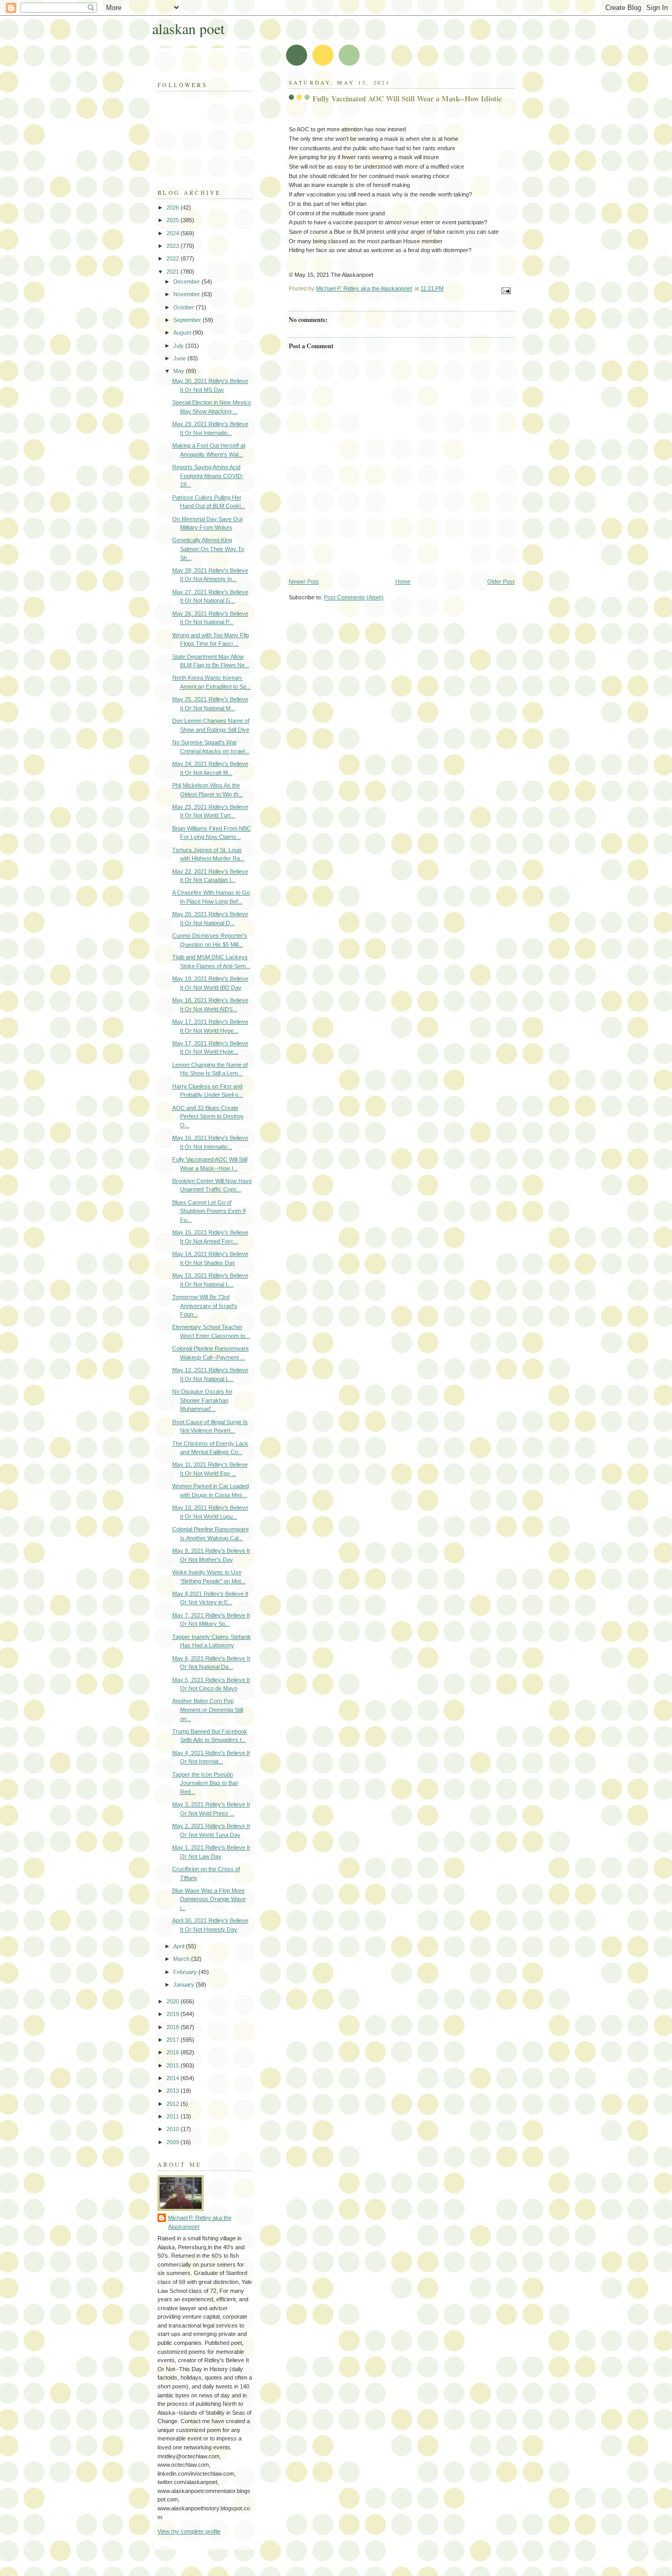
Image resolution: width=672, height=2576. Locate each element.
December (187, 282)
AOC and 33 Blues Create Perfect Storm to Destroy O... (208, 1116)
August (183, 333)
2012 (174, 2104)
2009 (174, 2142)
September (188, 320)
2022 (174, 258)
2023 (174, 246)
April (180, 1946)
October (185, 307)
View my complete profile (189, 2531)
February (186, 1972)
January (185, 1985)
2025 (174, 220)
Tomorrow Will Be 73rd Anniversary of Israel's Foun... (205, 1306)
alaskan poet (188, 29)
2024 (174, 233)
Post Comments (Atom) (354, 597)
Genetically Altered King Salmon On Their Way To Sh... (208, 549)
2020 (174, 2001)
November (187, 294)
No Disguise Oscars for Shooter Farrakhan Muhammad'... (202, 1400)
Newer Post (304, 581)
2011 (174, 2116)
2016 (174, 2052)
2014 (174, 2078)
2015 (174, 2065)
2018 (174, 2027)
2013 (174, 2091)
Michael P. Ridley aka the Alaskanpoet (200, 2222)
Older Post (501, 581)
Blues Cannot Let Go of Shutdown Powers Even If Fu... (209, 1211)
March (182, 1959)
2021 (174, 272)
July (179, 346)
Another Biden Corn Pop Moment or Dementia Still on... (208, 1710)
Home (403, 581)
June (180, 358)
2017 (174, 2040)
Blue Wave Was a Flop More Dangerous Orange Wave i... (209, 1899)
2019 (174, 2014)
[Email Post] (505, 290)
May (180, 371)
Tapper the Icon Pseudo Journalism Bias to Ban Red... (205, 1783)
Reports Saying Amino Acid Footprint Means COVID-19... (208, 476)
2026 (174, 207)
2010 (174, 2129)
